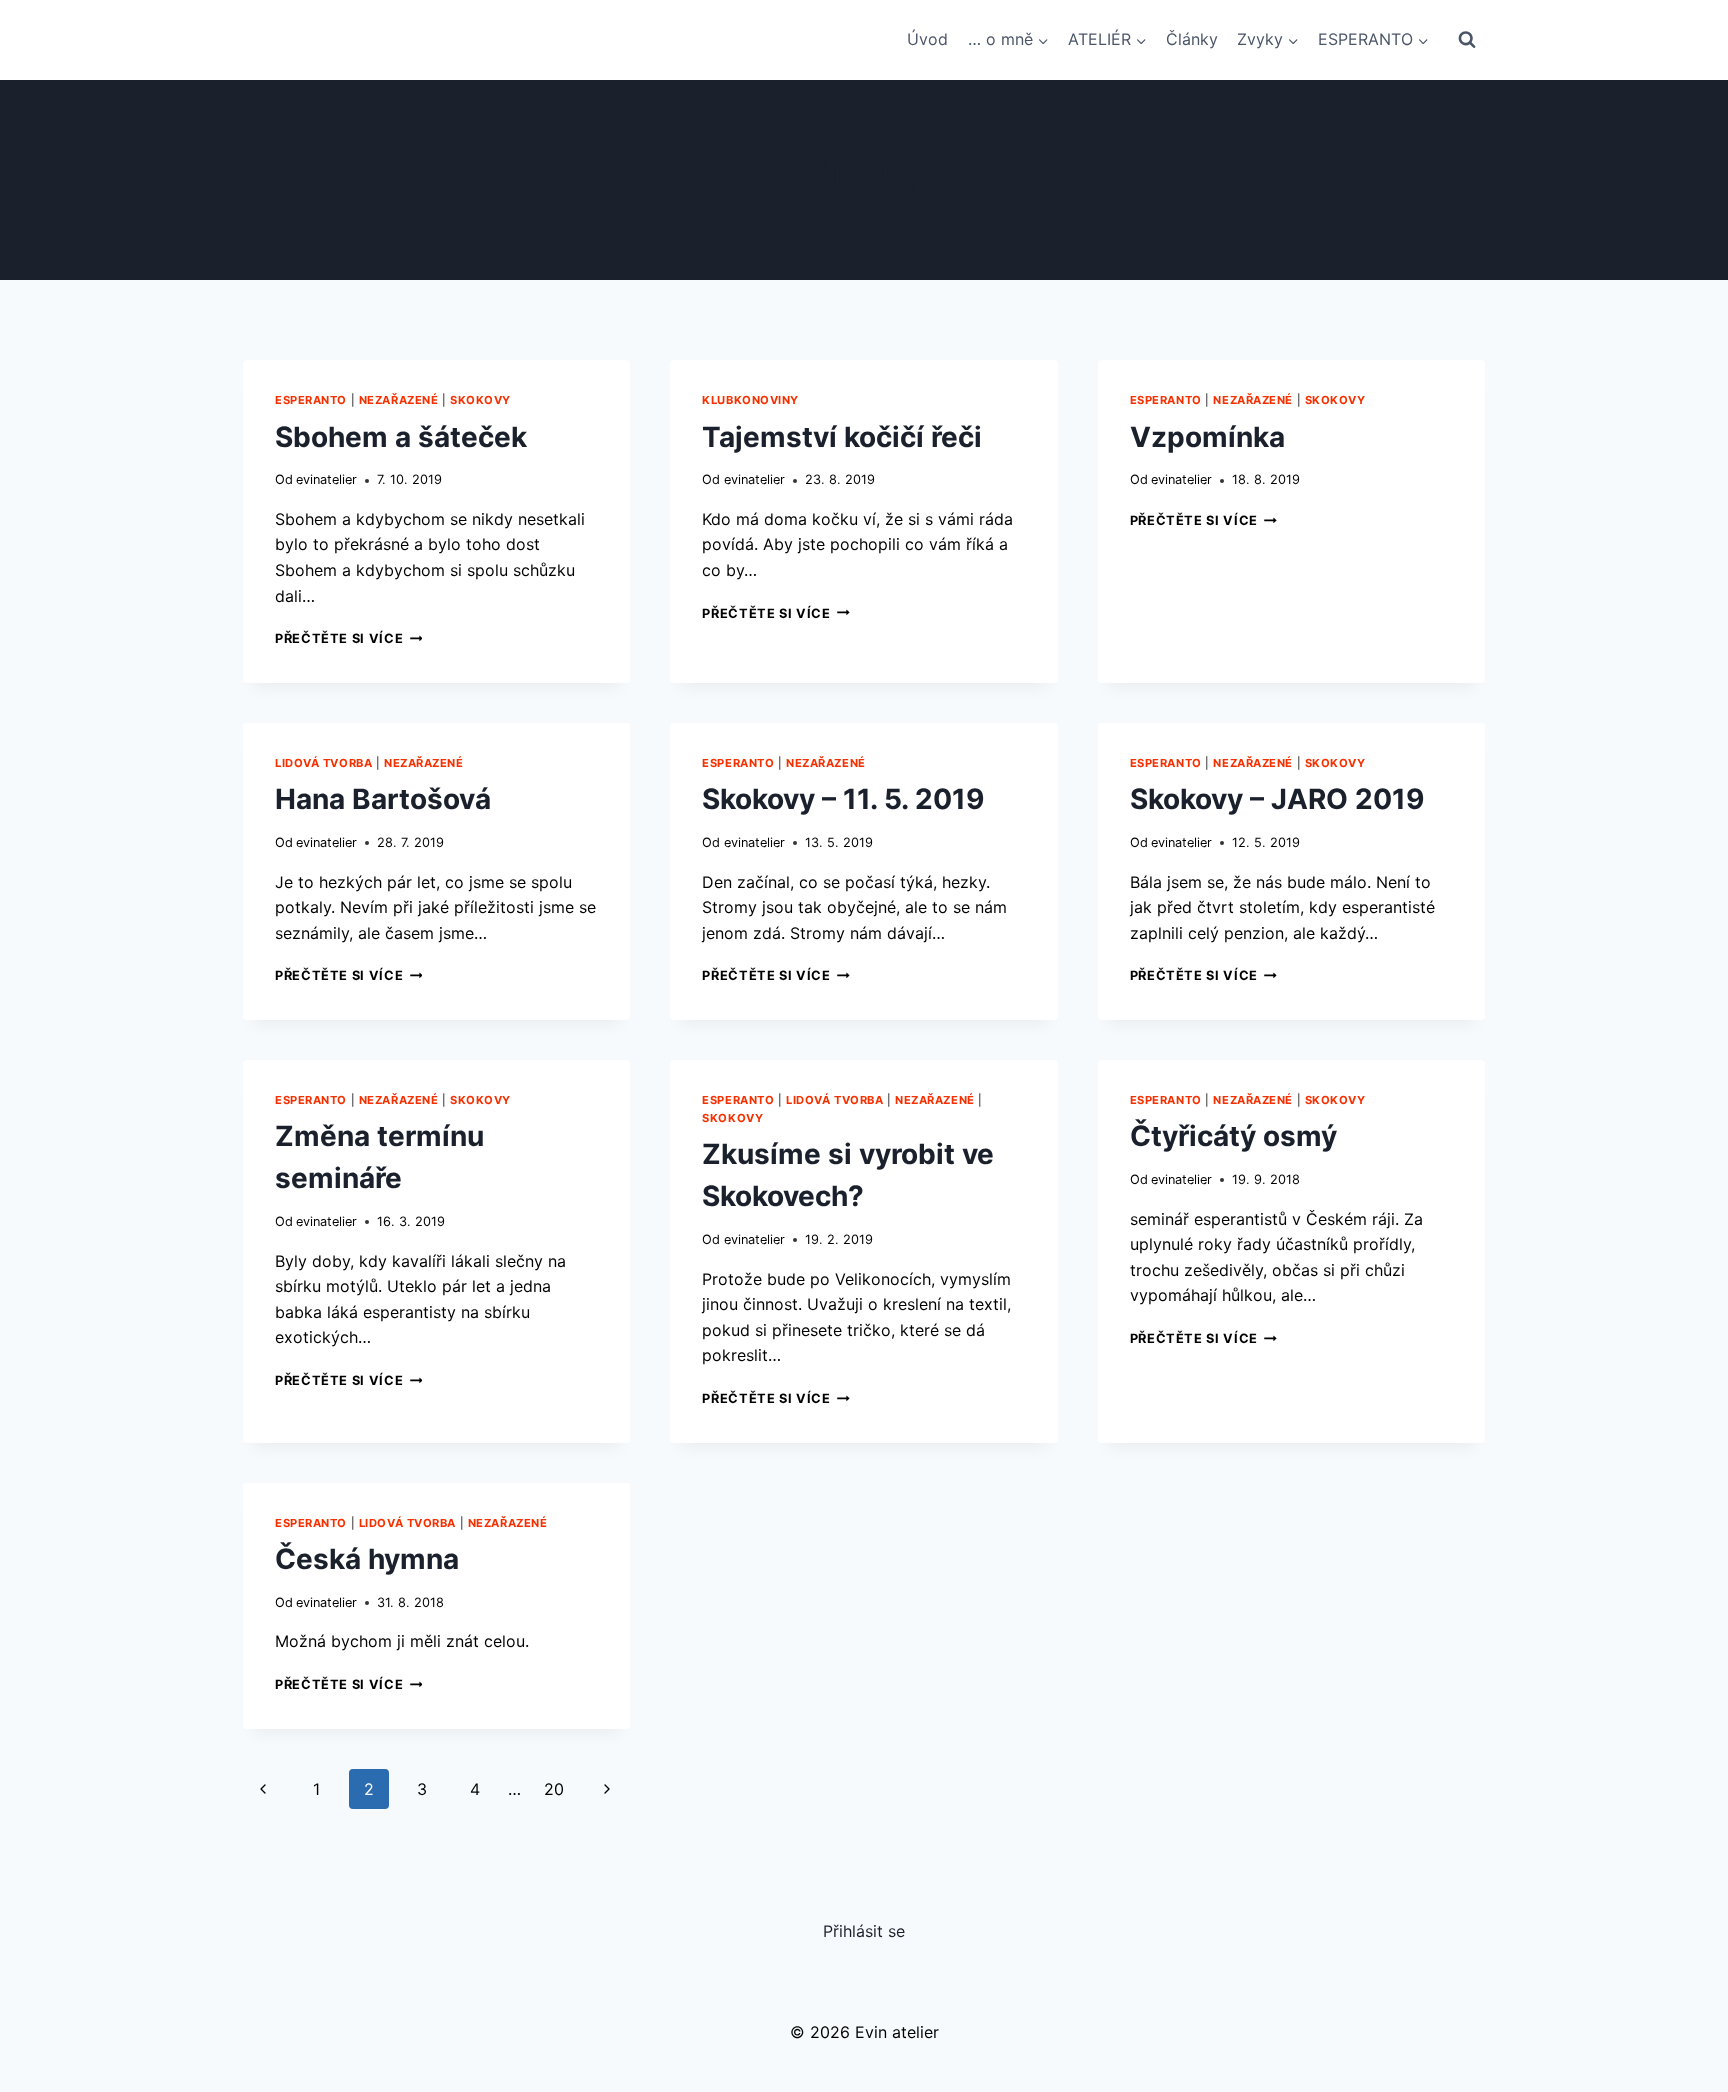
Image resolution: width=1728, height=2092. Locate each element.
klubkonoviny (750, 400)
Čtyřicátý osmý (1233, 1136)
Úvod (927, 39)
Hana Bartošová (383, 799)
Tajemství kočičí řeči (842, 437)
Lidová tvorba (323, 763)
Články (1192, 39)
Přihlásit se (864, 1931)
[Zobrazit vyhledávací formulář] (1467, 40)
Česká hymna (367, 1559)
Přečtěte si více (348, 638)
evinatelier (326, 479)
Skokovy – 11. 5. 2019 (843, 799)
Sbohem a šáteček (401, 437)
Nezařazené (399, 400)
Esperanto (311, 400)
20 (554, 1789)
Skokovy (480, 400)
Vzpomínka (1207, 437)
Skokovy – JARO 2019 (1277, 799)
